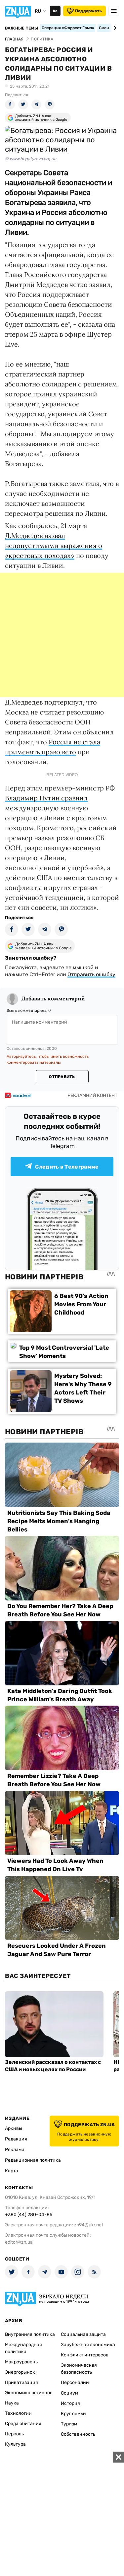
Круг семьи (73, 2414)
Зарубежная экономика (88, 2345)
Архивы (14, 2128)
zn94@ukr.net (89, 2225)
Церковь (14, 2434)
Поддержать (88, 11)
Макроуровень (21, 2362)
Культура (15, 2444)
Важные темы (22, 28)
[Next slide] (114, 28)
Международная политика (23, 2348)
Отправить (62, 1077)
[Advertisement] (62, 635)
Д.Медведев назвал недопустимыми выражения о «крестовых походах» (54, 545)
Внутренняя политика (30, 2334)
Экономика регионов (29, 2393)
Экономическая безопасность (79, 2369)
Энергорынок (20, 2372)
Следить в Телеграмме (67, 1167)
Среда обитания (23, 2424)
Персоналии (75, 2382)
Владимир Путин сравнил (46, 798)
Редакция (16, 2139)
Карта (12, 2171)
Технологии (18, 2413)
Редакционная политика (33, 2160)
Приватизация (21, 2382)
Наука (12, 2403)
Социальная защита (83, 2334)
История (70, 2403)
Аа (55, 11)
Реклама (15, 2150)
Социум (70, 2393)
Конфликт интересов (85, 2355)
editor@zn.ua (19, 2242)
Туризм (69, 2424)
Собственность (78, 2434)
